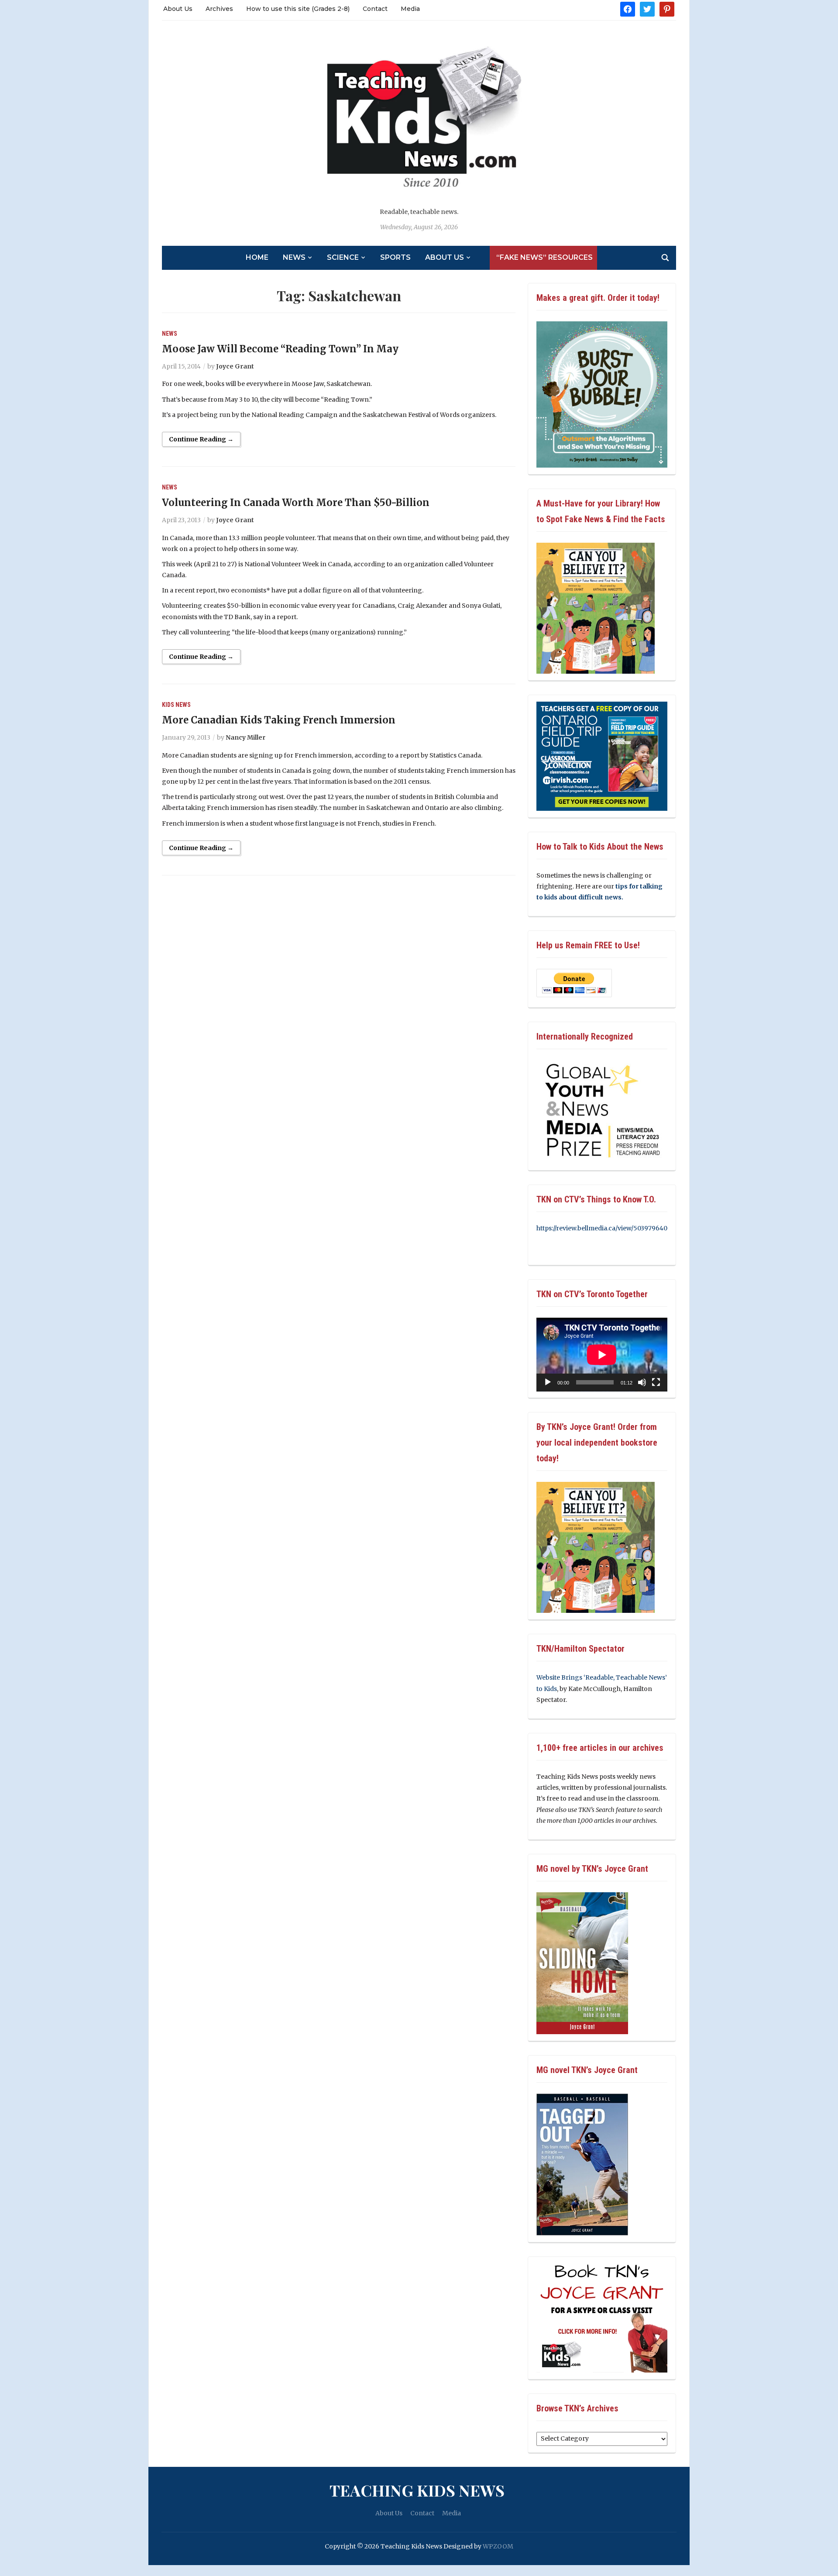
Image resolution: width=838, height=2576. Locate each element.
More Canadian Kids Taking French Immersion (279, 720)
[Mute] (642, 1382)
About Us (178, 9)
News (294, 257)
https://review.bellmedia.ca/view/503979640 (602, 1228)
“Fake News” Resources (544, 257)
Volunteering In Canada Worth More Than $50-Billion (296, 503)
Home (257, 257)
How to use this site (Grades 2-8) (298, 9)
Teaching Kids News (417, 2490)
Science (343, 257)
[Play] (548, 1382)
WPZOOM (498, 2546)
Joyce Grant (235, 366)
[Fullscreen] (656, 1382)
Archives (219, 9)
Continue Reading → (201, 439)
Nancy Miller (246, 737)
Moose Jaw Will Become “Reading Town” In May (280, 349)
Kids (168, 705)
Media (410, 9)
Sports (395, 257)
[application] (602, 1355)
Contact (375, 9)
